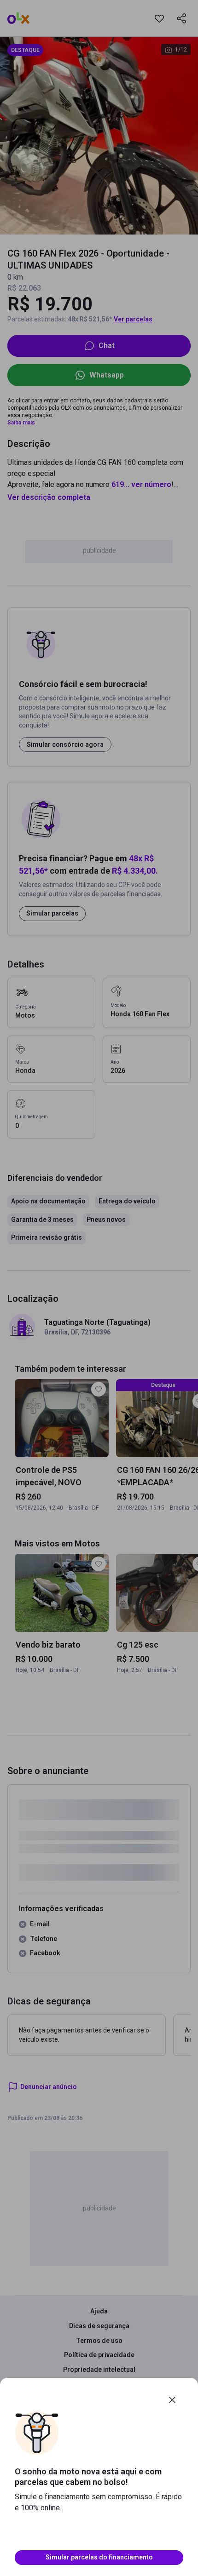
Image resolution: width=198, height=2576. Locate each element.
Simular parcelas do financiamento (99, 2557)
